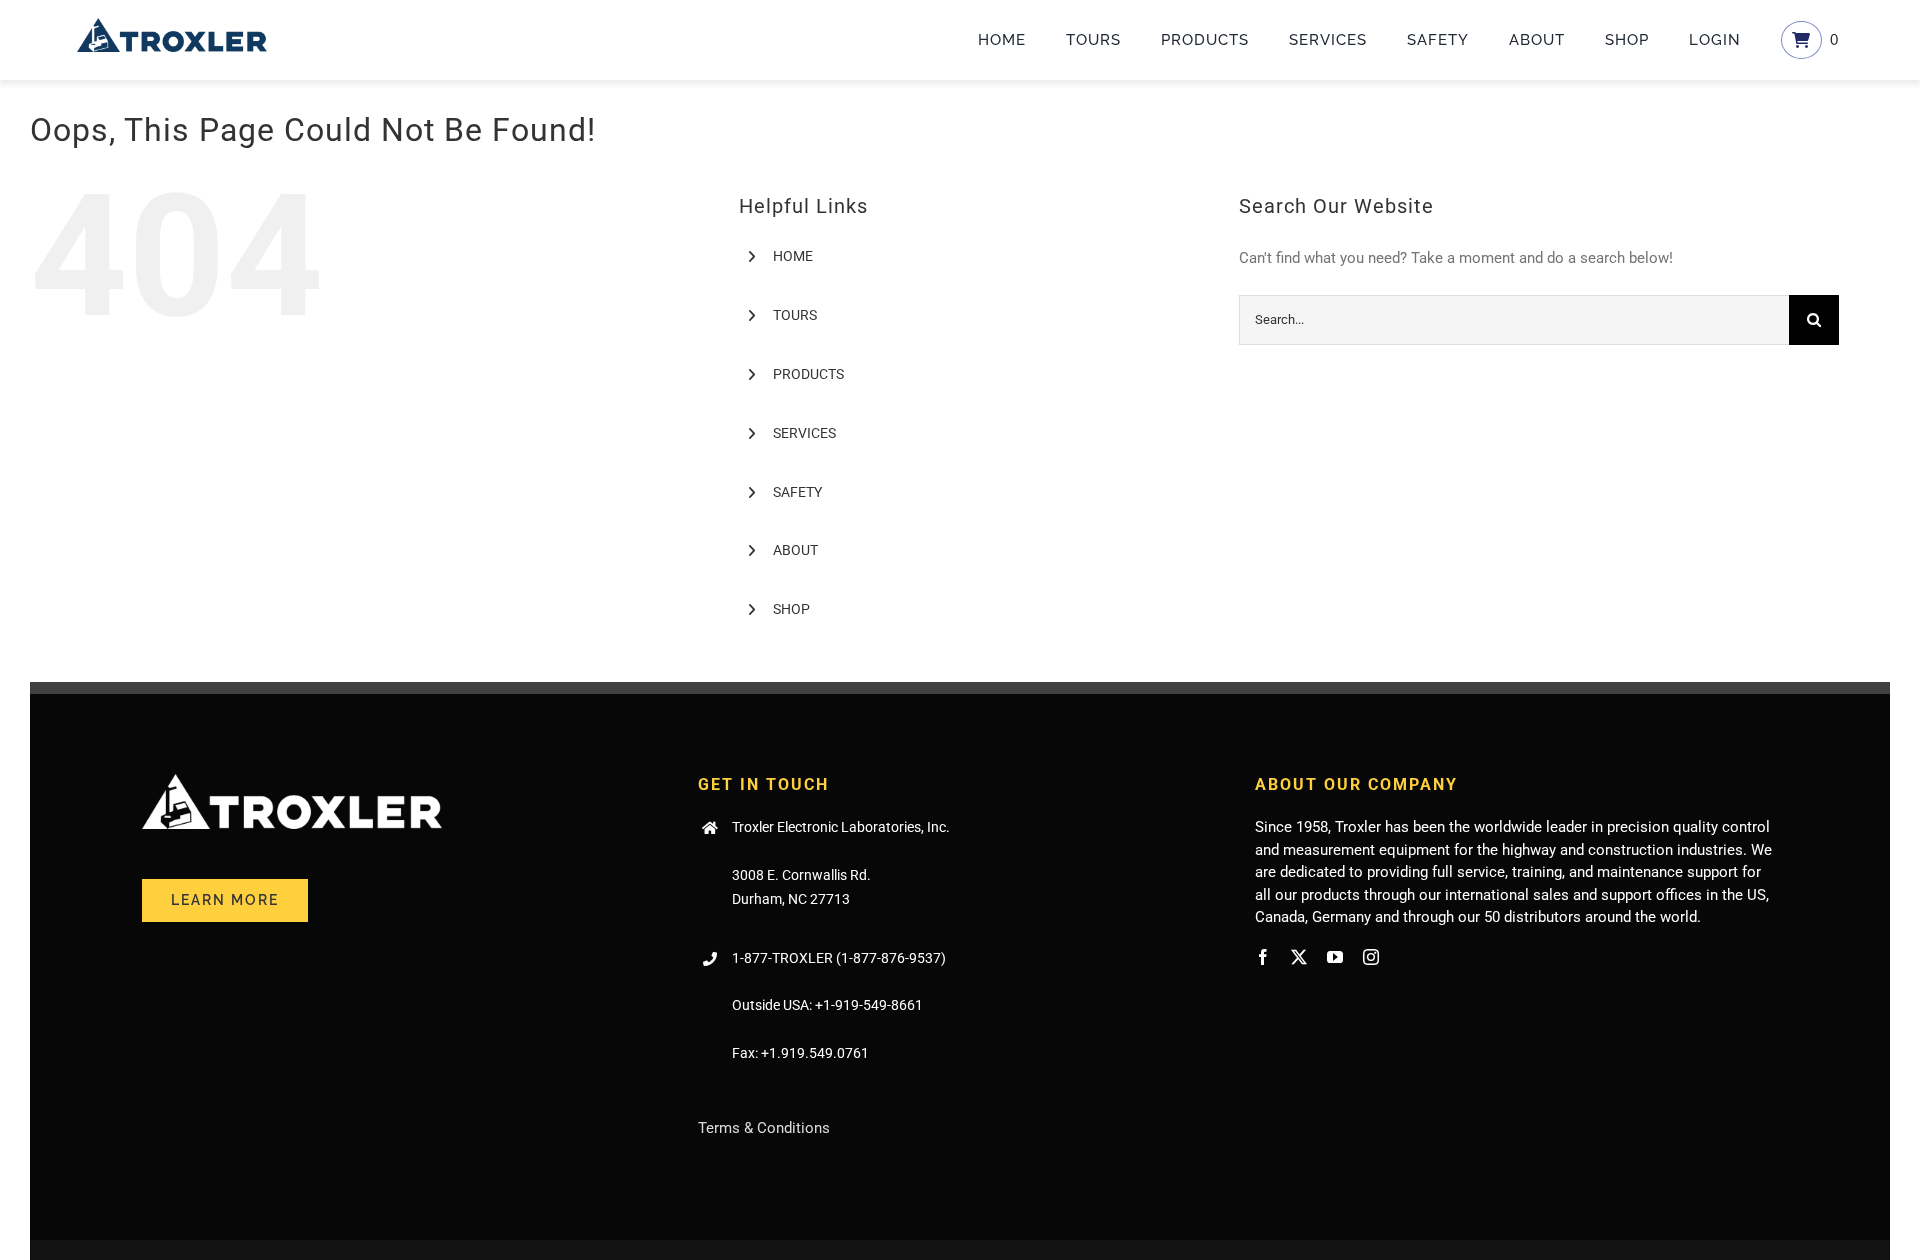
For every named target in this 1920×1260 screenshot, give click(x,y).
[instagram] (1371, 957)
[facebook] (1263, 957)
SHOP (791, 609)
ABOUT (795, 550)
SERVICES (804, 433)
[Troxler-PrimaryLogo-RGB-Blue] (172, 25)
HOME (793, 256)
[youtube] (1335, 957)
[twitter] (1299, 957)
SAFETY (797, 492)
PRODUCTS (808, 374)
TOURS (795, 315)
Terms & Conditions (764, 1128)
